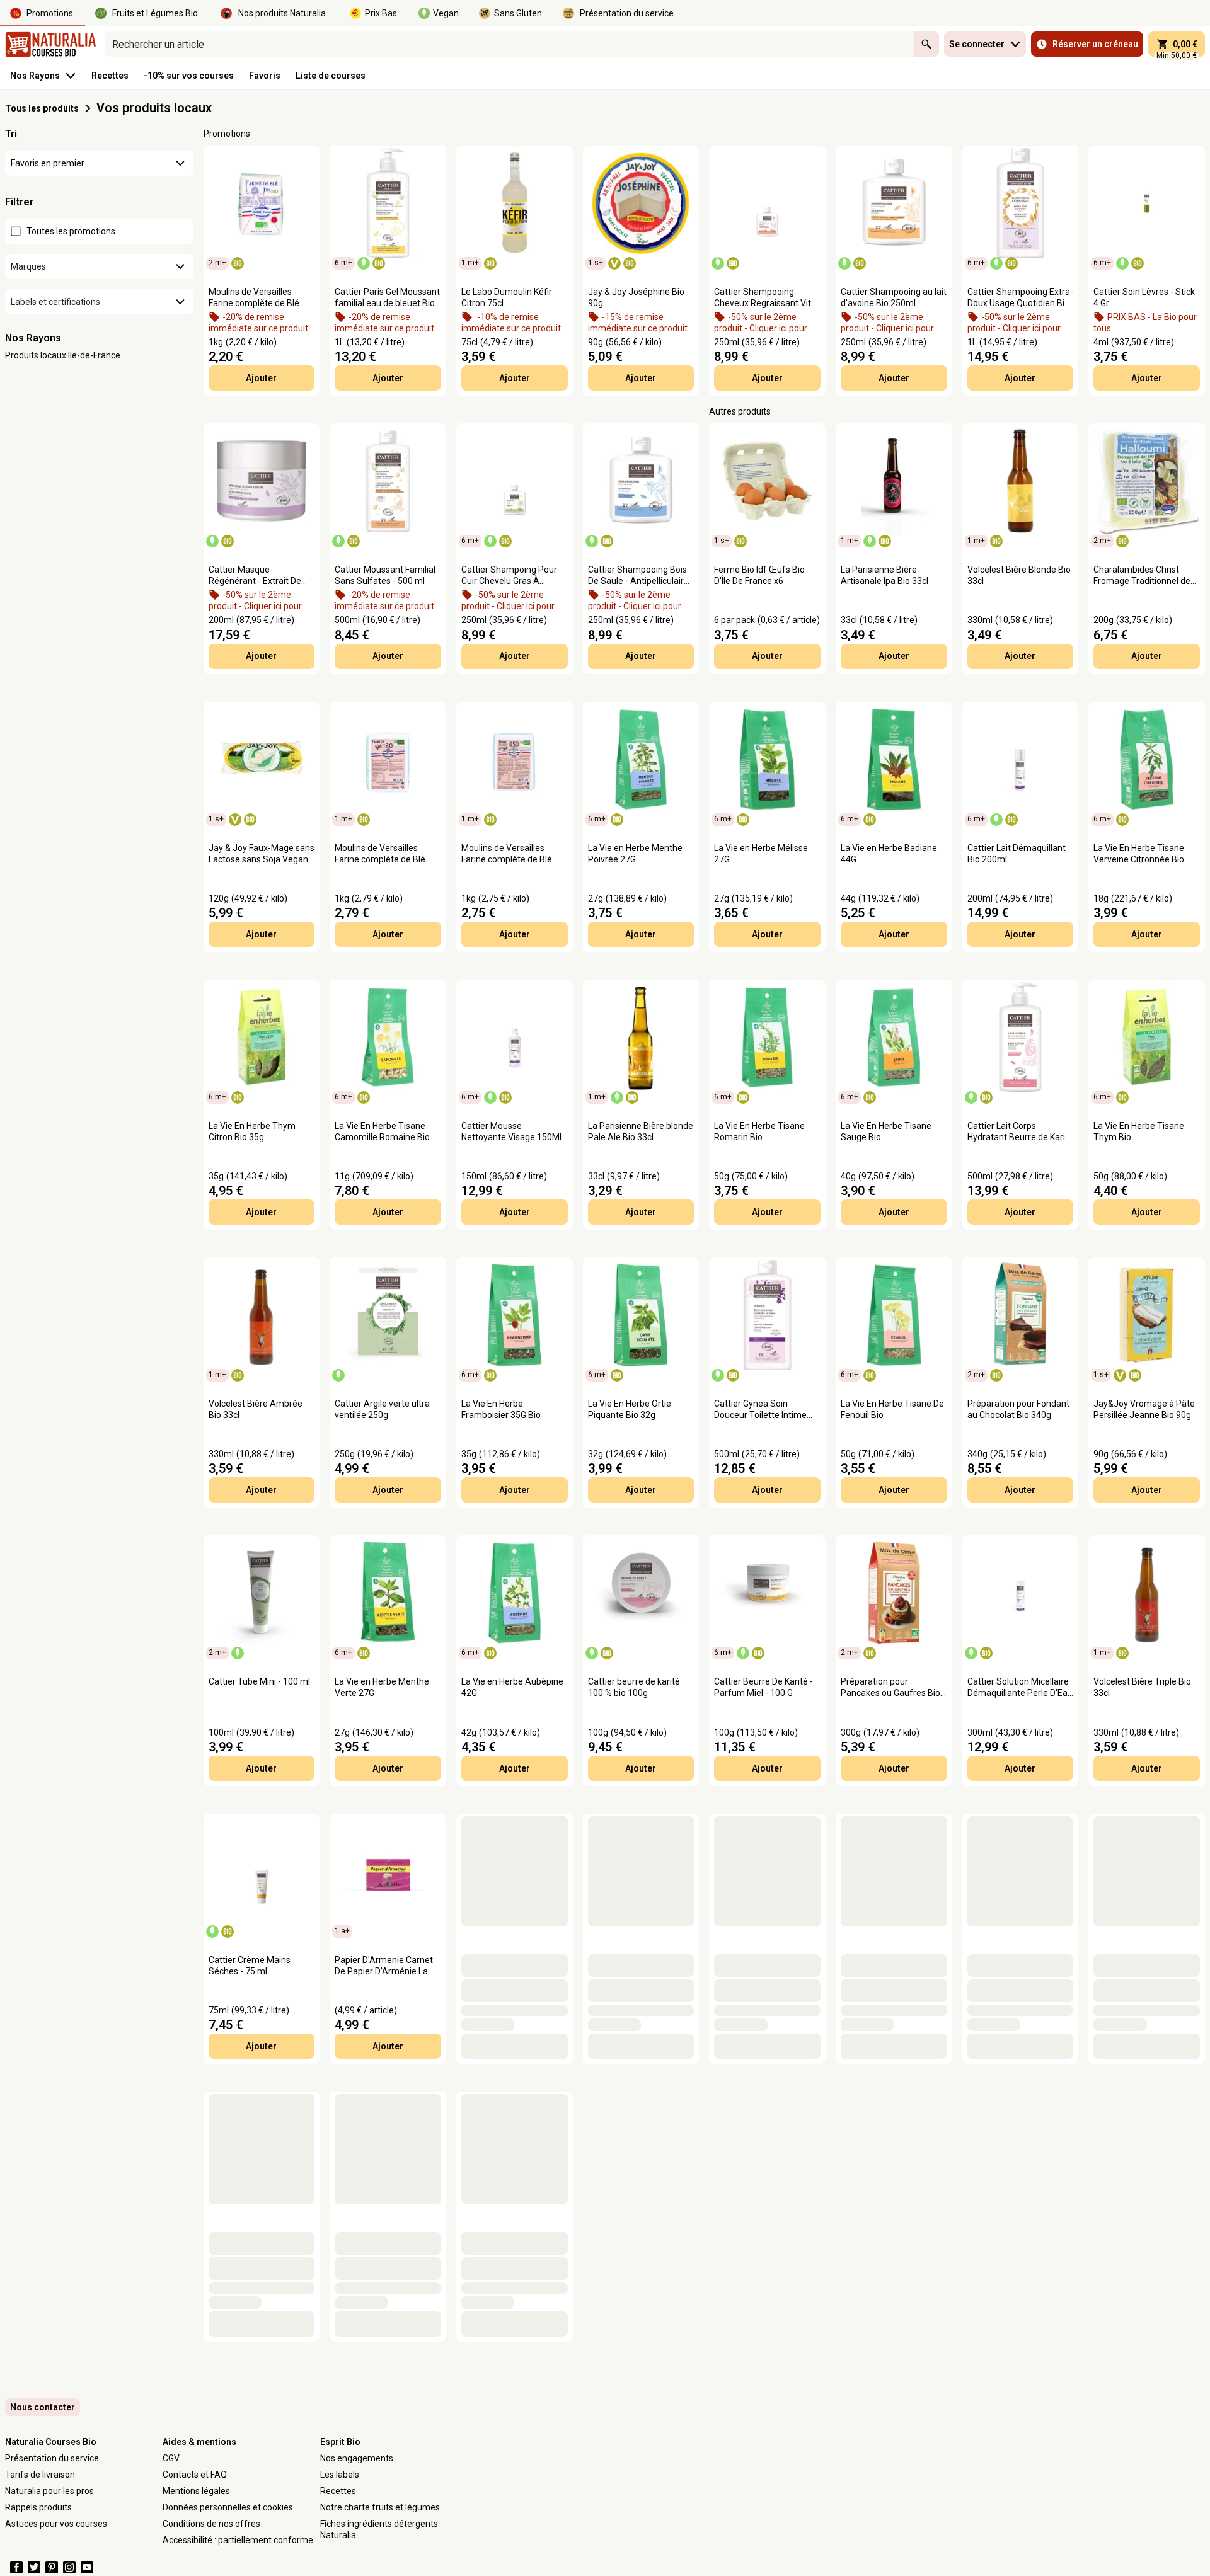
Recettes (338, 2491)
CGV (171, 2458)
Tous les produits (42, 108)
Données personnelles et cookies (228, 2507)
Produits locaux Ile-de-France (63, 355)
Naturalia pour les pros (49, 2491)
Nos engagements (357, 2458)
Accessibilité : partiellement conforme (238, 2540)
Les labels (340, 2475)
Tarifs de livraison (40, 2475)
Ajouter (261, 378)
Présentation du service (52, 2458)
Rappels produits (38, 2507)
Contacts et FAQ (195, 2475)
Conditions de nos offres (211, 2524)
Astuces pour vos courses (56, 2524)
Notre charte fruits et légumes (380, 2507)
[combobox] (510, 44)
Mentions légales (196, 2491)
